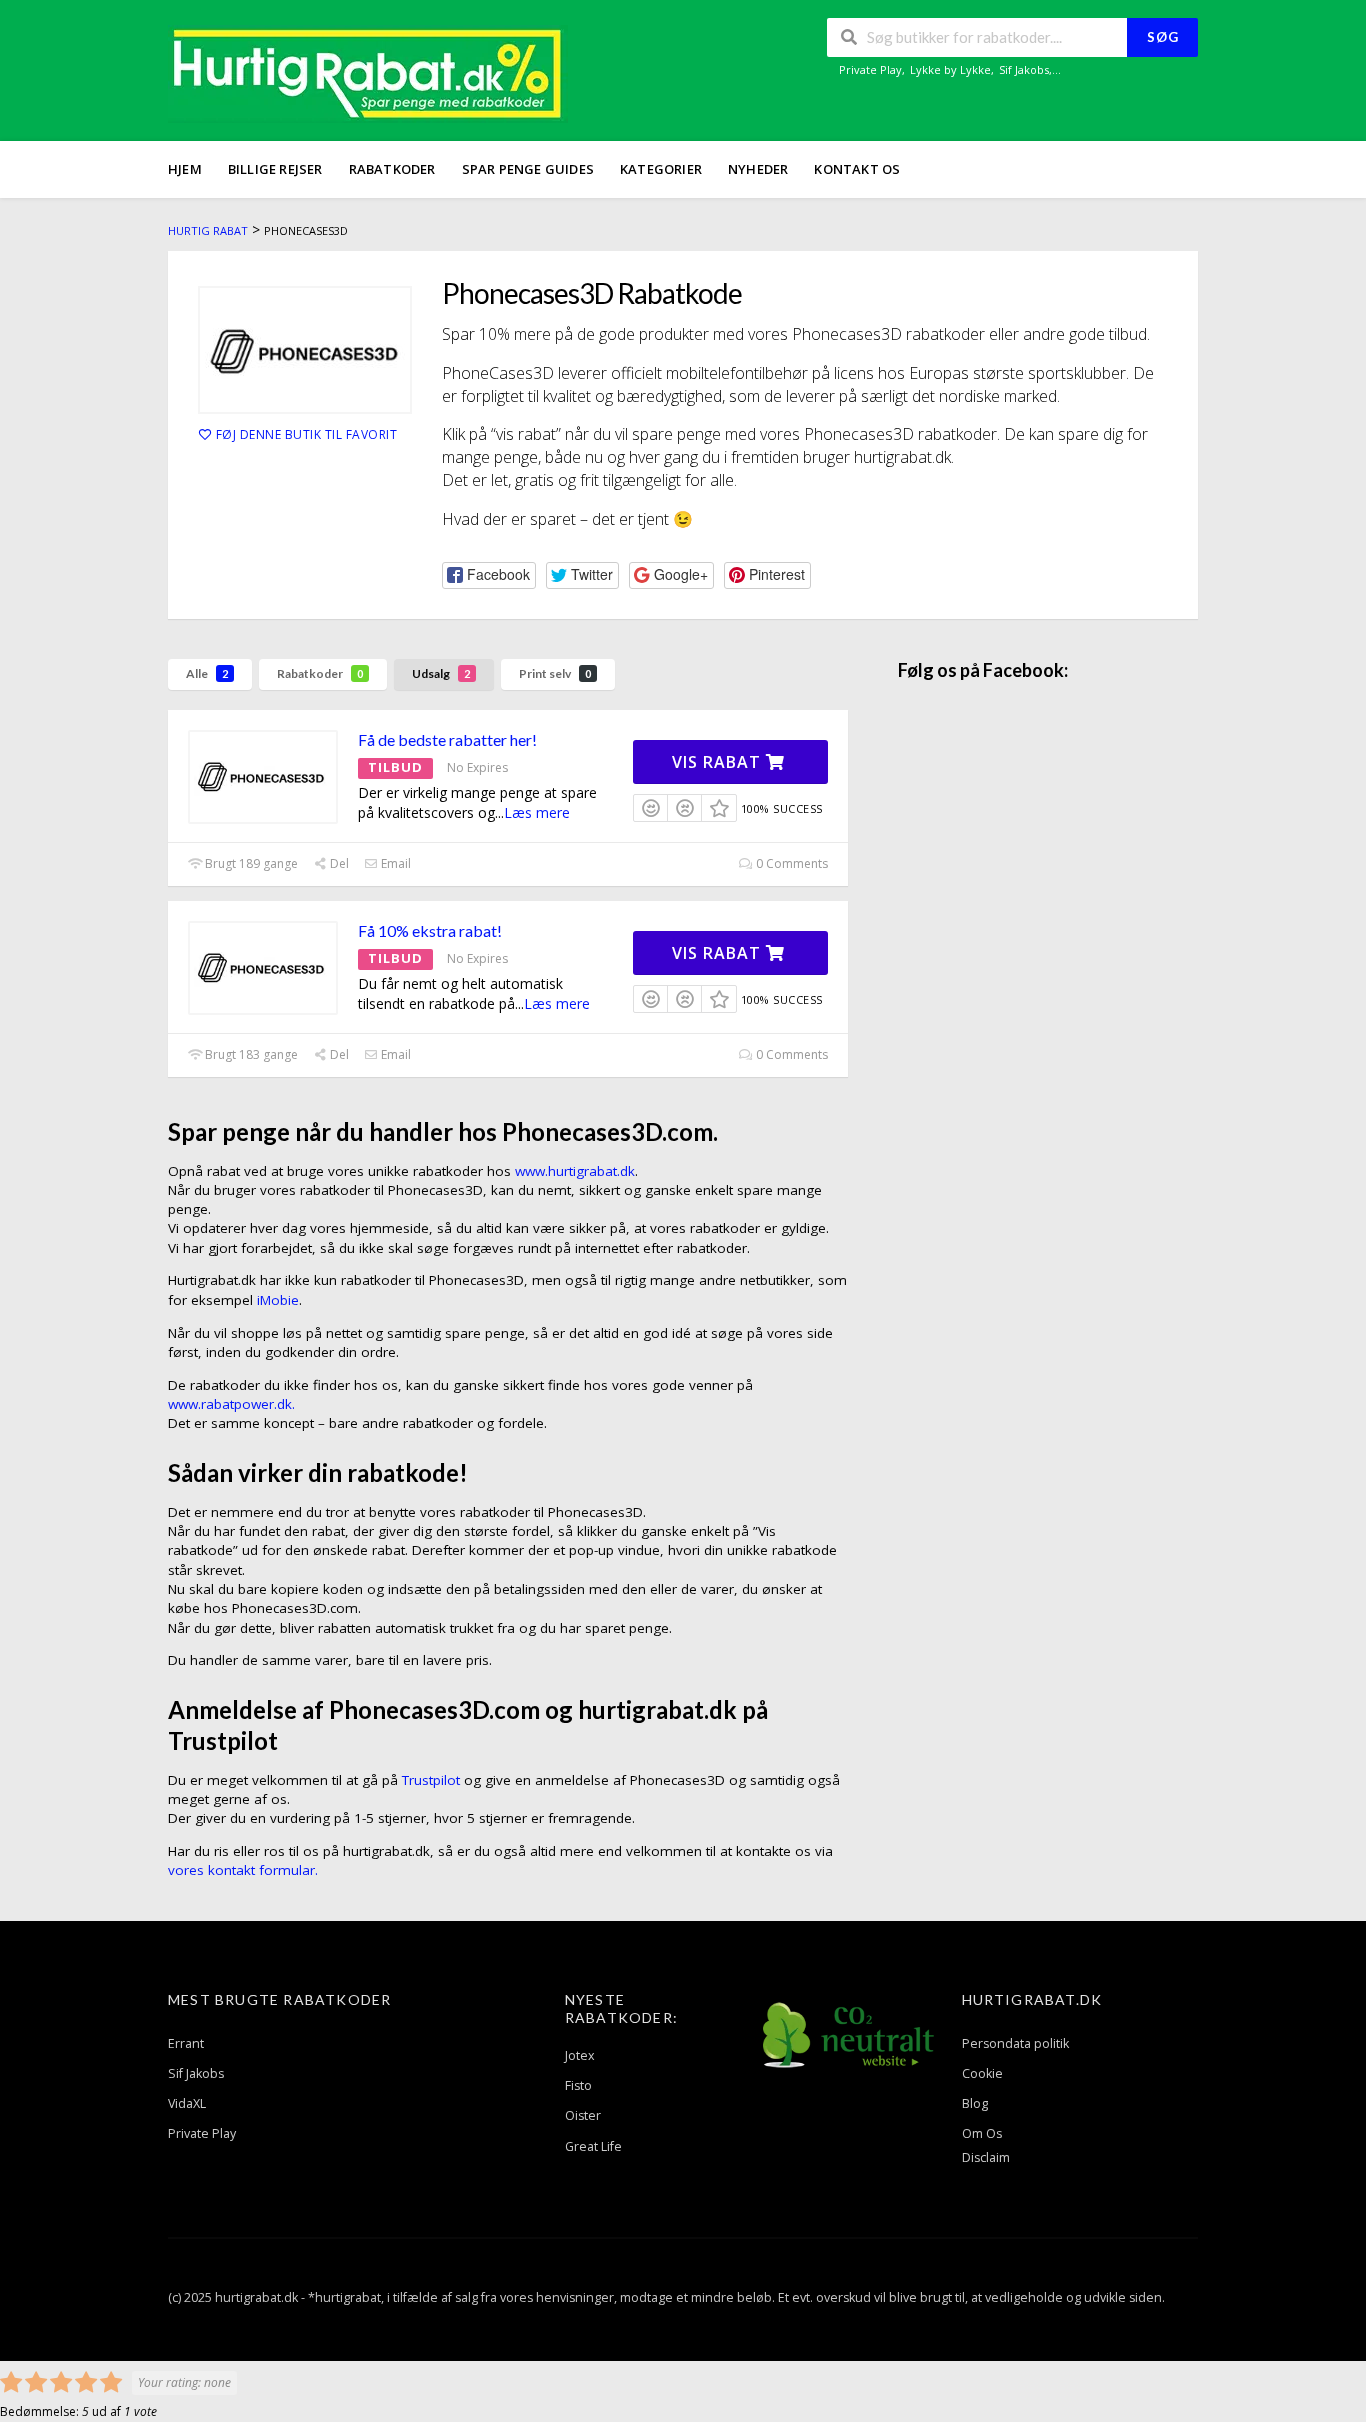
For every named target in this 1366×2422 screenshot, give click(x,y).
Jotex (580, 2055)
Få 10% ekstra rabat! (430, 930)
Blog (975, 2103)
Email (394, 863)
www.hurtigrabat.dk (575, 1171)
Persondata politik (1015, 2043)
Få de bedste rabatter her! (447, 739)
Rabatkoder (392, 169)
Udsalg (441, 673)
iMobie (278, 1300)
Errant (186, 2043)
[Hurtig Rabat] (368, 72)
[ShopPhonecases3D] (305, 350)
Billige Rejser (275, 169)
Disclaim (986, 2157)
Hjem (185, 169)
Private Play (870, 69)
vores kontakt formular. (243, 1870)
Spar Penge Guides (528, 169)
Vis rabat (719, 762)
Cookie (982, 2073)
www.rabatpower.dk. (231, 1404)
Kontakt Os (857, 169)
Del (338, 863)
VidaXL (187, 2103)
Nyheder (758, 169)
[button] (489, 575)
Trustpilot (431, 1780)
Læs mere (537, 812)
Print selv (555, 673)
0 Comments (790, 863)
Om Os (982, 2133)
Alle (207, 673)
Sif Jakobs (1024, 69)
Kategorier (661, 169)
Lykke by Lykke (950, 69)
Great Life (593, 2146)
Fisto (578, 2085)
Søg (1163, 37)
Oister (583, 2115)
